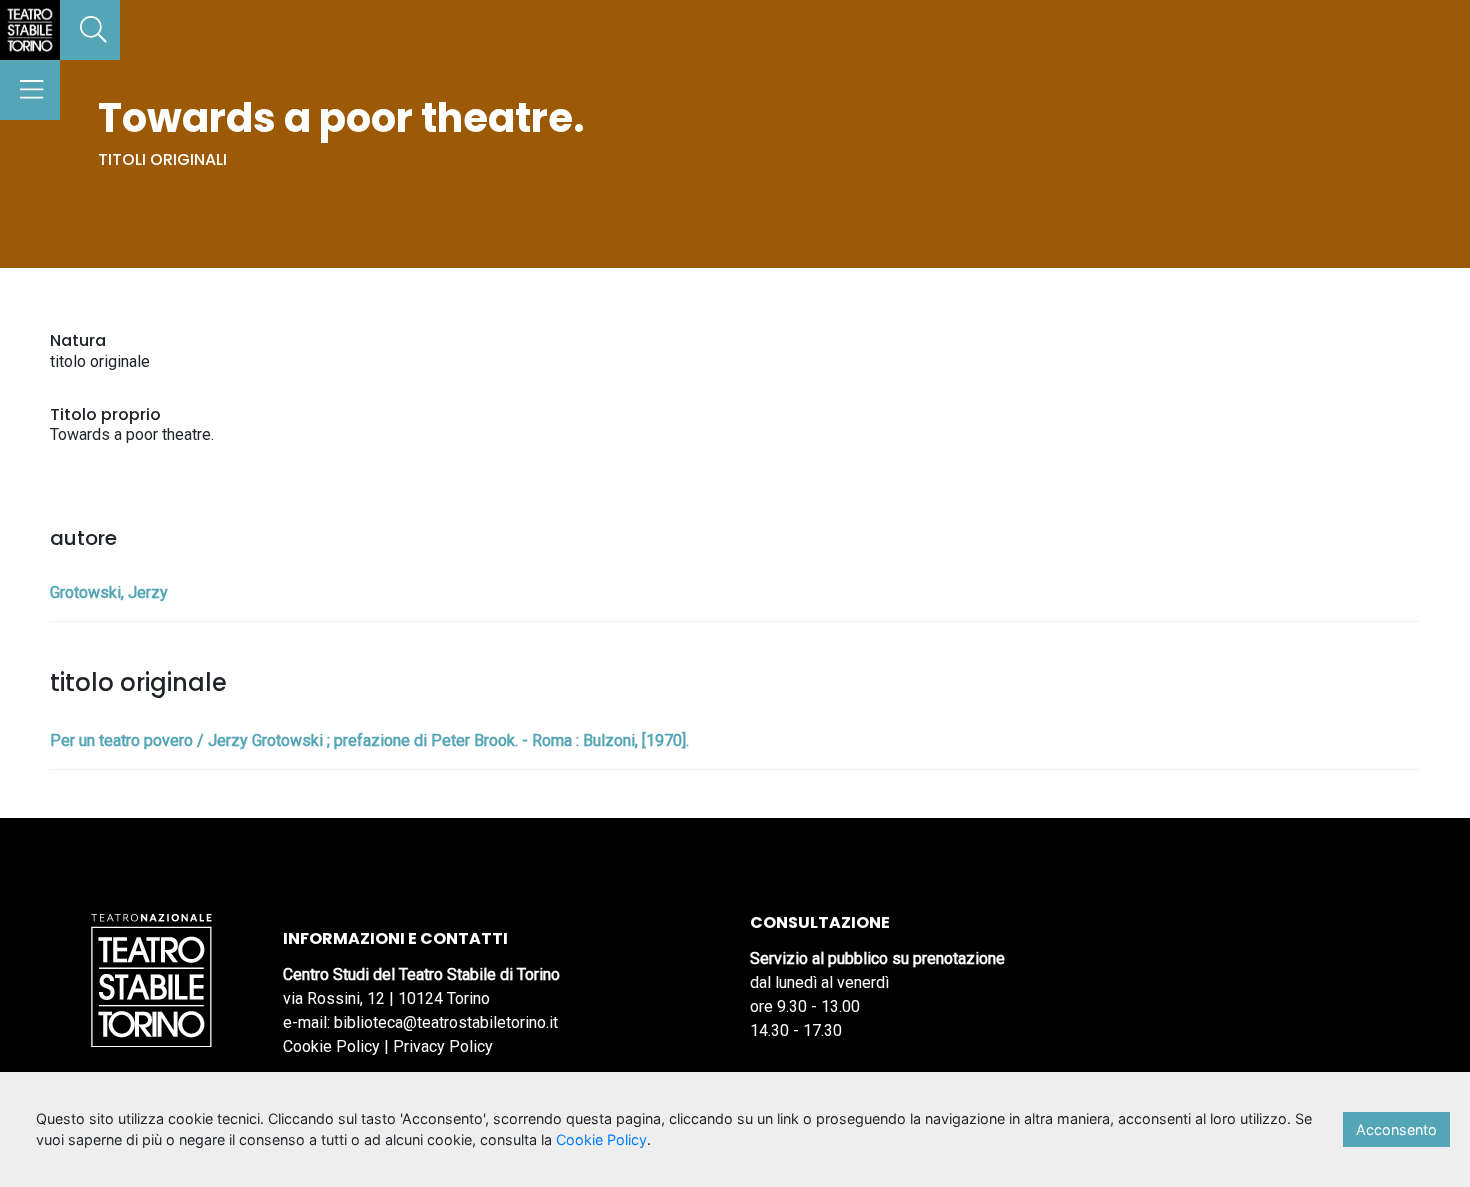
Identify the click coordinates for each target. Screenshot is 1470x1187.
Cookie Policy (331, 1046)
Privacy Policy (443, 1046)
